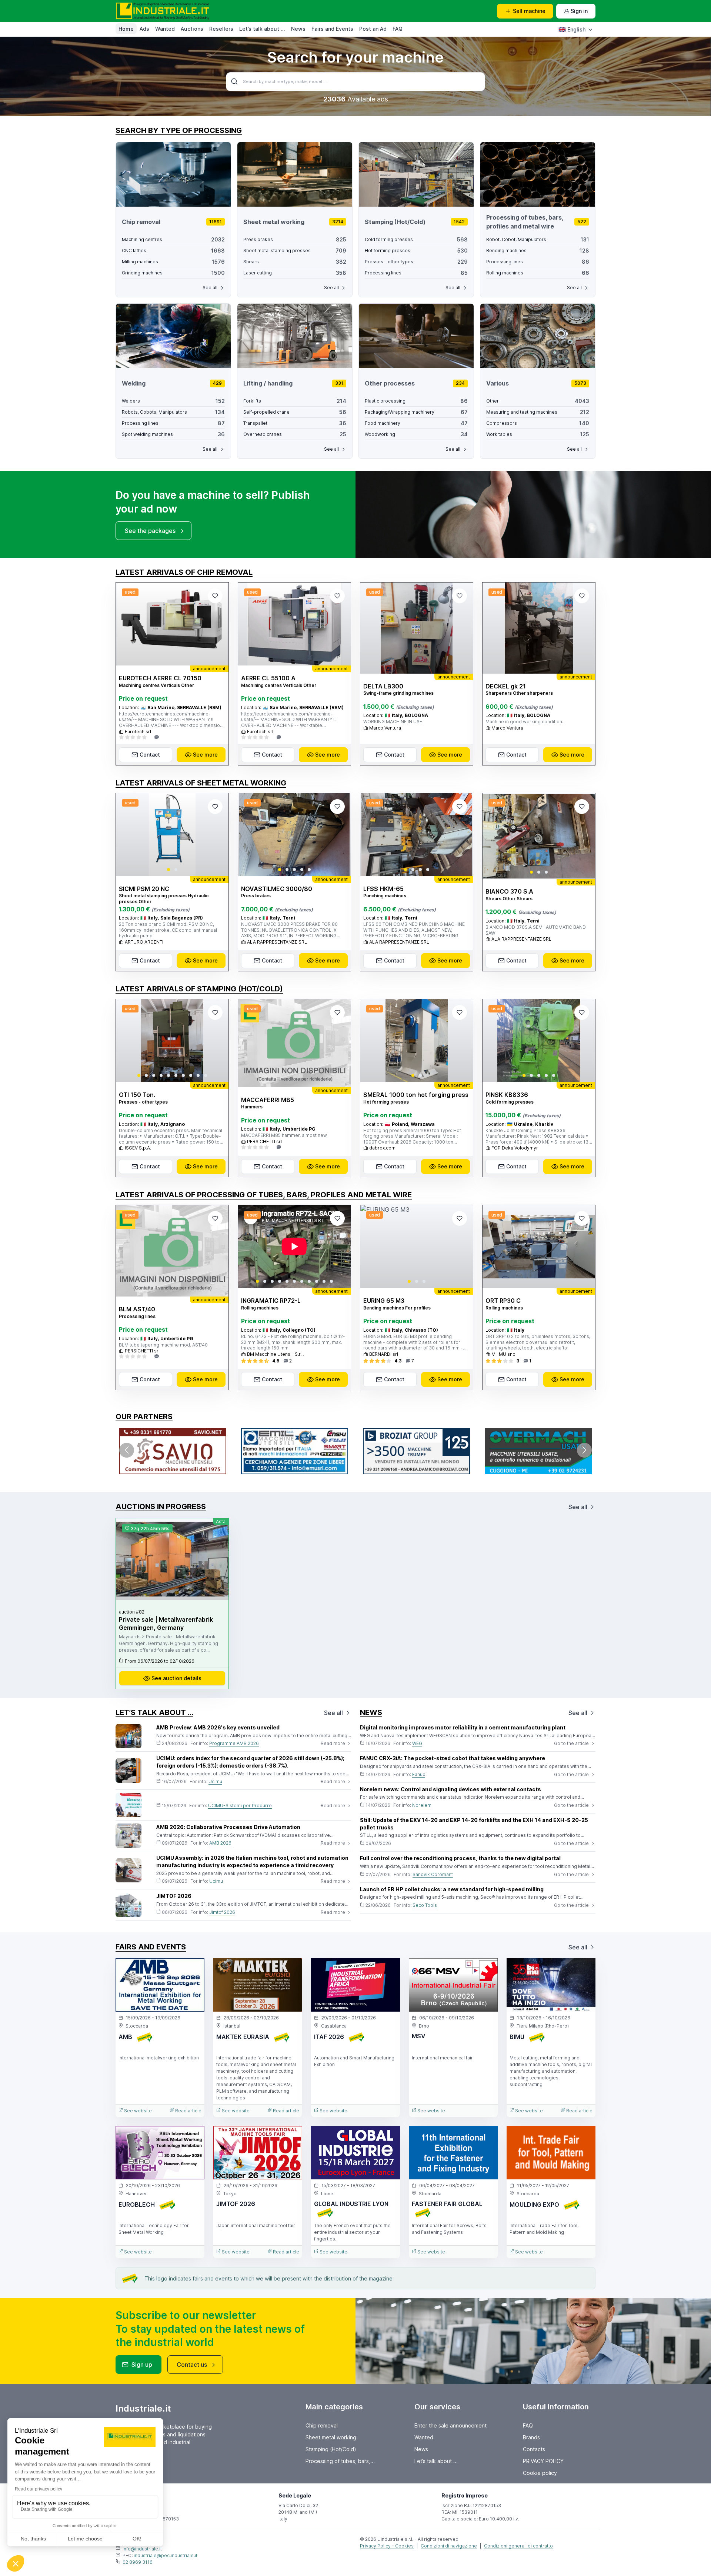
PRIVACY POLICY (543, 2461)
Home (126, 29)
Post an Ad (373, 29)
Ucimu (215, 1781)
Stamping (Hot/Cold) (331, 2449)
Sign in (579, 11)
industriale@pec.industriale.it (166, 2555)
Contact (150, 755)
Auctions (192, 29)
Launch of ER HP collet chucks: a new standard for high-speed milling (452, 1889)
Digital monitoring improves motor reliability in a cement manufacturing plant (463, 1727)
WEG (417, 1743)
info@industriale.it (142, 2549)
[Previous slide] (128, 835)
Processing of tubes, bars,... (340, 2461)
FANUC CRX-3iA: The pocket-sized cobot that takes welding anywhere (453, 1758)
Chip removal (322, 2425)
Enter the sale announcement (450, 2425)
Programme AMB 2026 (234, 1743)
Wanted (165, 29)
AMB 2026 (220, 1843)
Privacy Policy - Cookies (387, 2546)
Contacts (534, 2449)
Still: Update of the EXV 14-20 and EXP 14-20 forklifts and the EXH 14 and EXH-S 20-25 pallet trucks (474, 1824)
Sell (529, 11)
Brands (531, 2437)
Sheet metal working (331, 2437)
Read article (188, 2111)
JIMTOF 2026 (174, 1896)
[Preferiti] (215, 596)
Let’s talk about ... (262, 29)
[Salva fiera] (193, 1970)
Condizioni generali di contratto (518, 2546)
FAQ (398, 29)
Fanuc (419, 1774)
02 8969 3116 (138, 2562)
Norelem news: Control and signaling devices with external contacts (450, 1789)
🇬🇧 (572, 29)
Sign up (142, 2365)
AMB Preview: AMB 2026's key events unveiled (218, 1727)
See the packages (150, 531)
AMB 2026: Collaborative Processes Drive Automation (228, 1827)
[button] (168, 870)
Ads (144, 29)
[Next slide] (217, 835)
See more (205, 755)
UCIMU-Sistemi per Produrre (240, 1806)
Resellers (221, 29)
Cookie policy (540, 2473)
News (298, 29)
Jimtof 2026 (222, 1912)
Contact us (192, 2365)
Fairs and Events (332, 29)
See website (137, 2111)
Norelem (422, 1805)
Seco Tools (425, 1905)
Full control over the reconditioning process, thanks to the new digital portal (460, 1858)
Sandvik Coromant (433, 1874)
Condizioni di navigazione (449, 2546)
